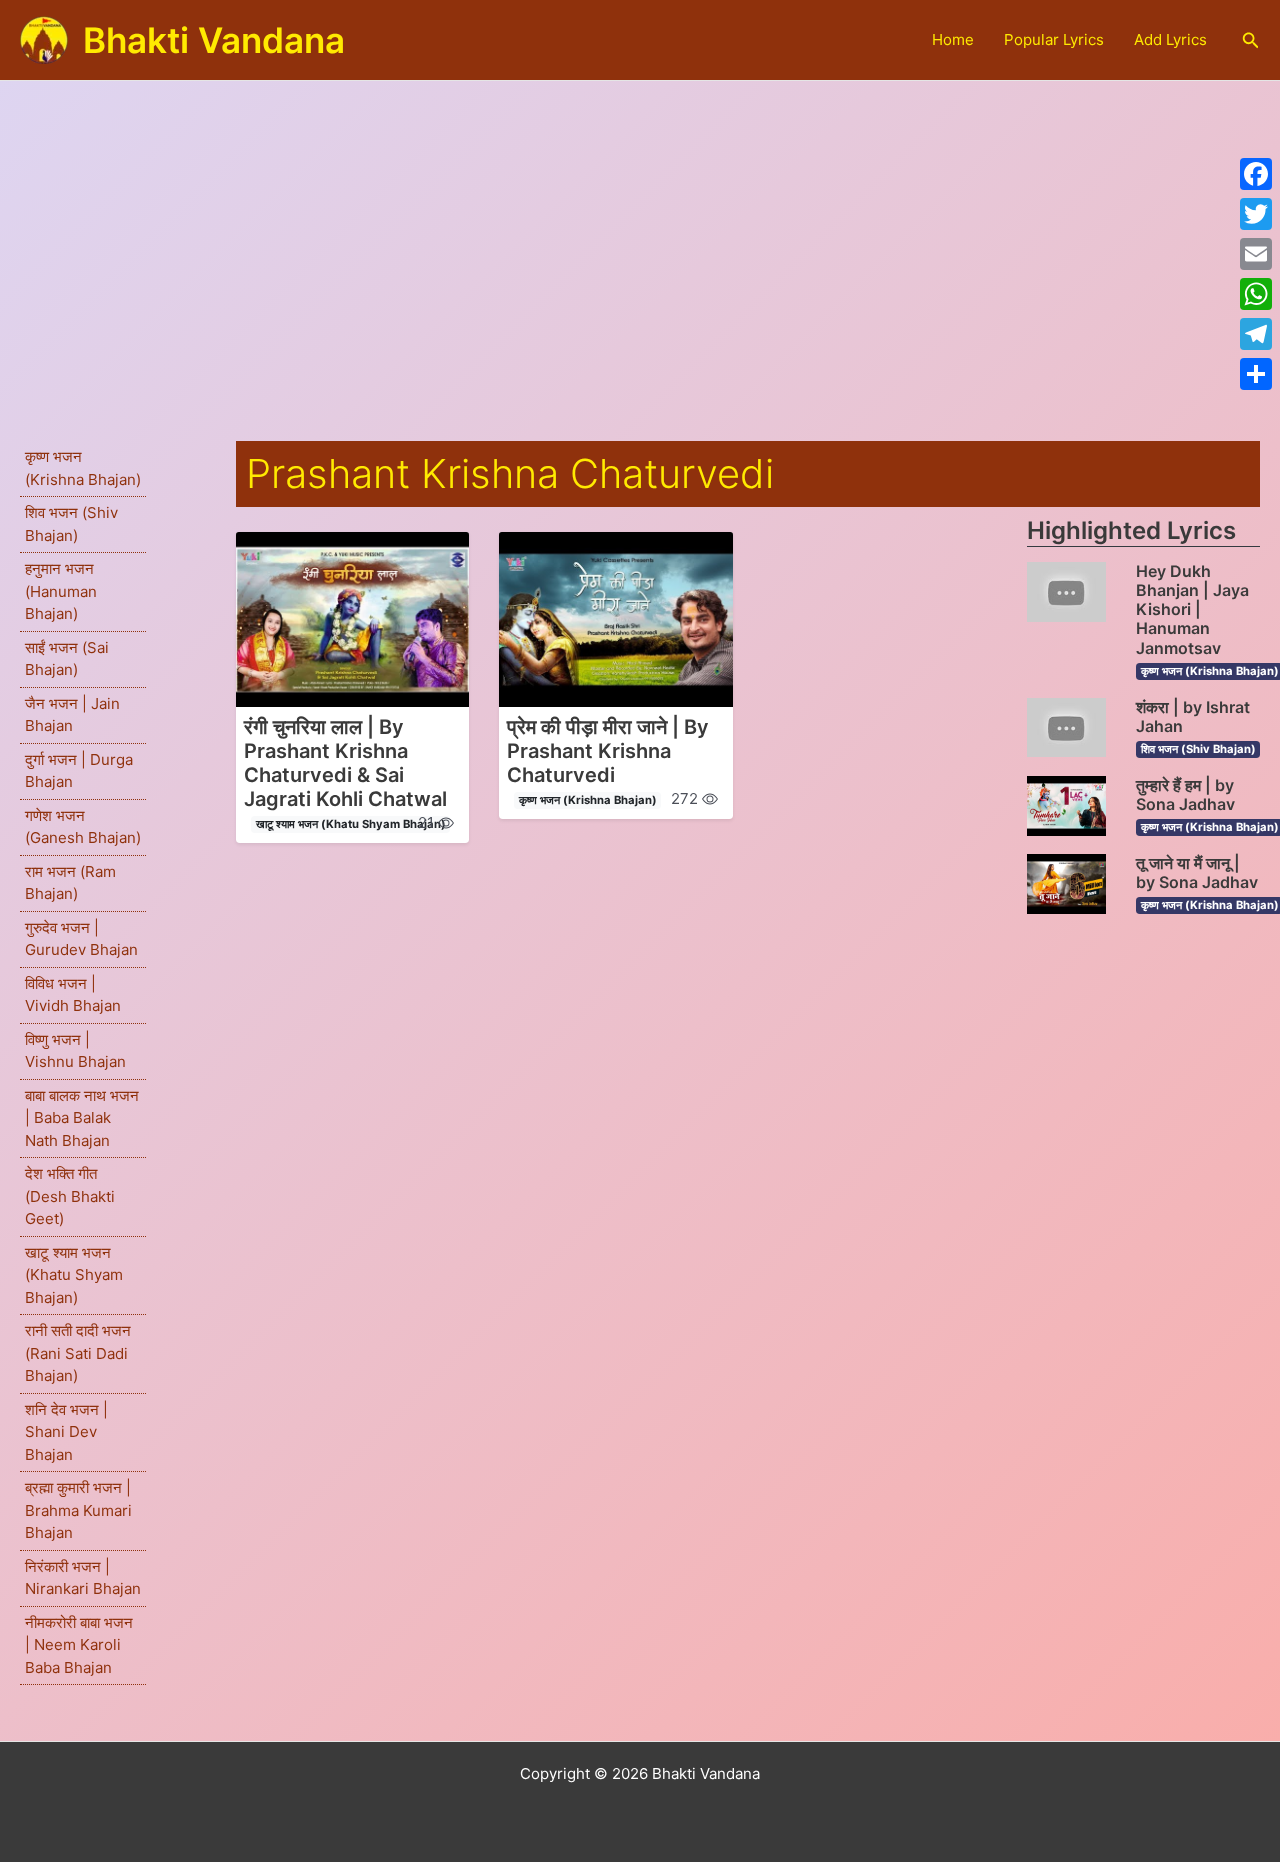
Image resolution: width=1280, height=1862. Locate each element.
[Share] (1256, 374)
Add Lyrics (1170, 39)
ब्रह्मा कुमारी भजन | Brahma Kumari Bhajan (78, 1510)
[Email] (1256, 254)
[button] (1251, 40)
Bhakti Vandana (214, 40)
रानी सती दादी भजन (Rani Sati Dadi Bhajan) (78, 1353)
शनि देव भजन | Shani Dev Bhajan (66, 1432)
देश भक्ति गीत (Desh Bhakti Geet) (70, 1196)
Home (953, 39)
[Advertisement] (640, 231)
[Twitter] (1256, 214)
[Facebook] (1256, 174)
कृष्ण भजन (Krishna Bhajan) (588, 800)
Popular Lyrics (1054, 39)
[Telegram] (1256, 334)
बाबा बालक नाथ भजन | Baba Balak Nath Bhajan (82, 1118)
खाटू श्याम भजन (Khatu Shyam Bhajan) (74, 1275)
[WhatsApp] (1256, 294)
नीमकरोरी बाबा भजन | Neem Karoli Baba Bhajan (79, 1645)
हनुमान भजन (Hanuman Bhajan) (61, 591)
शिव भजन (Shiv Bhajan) (1198, 749)
